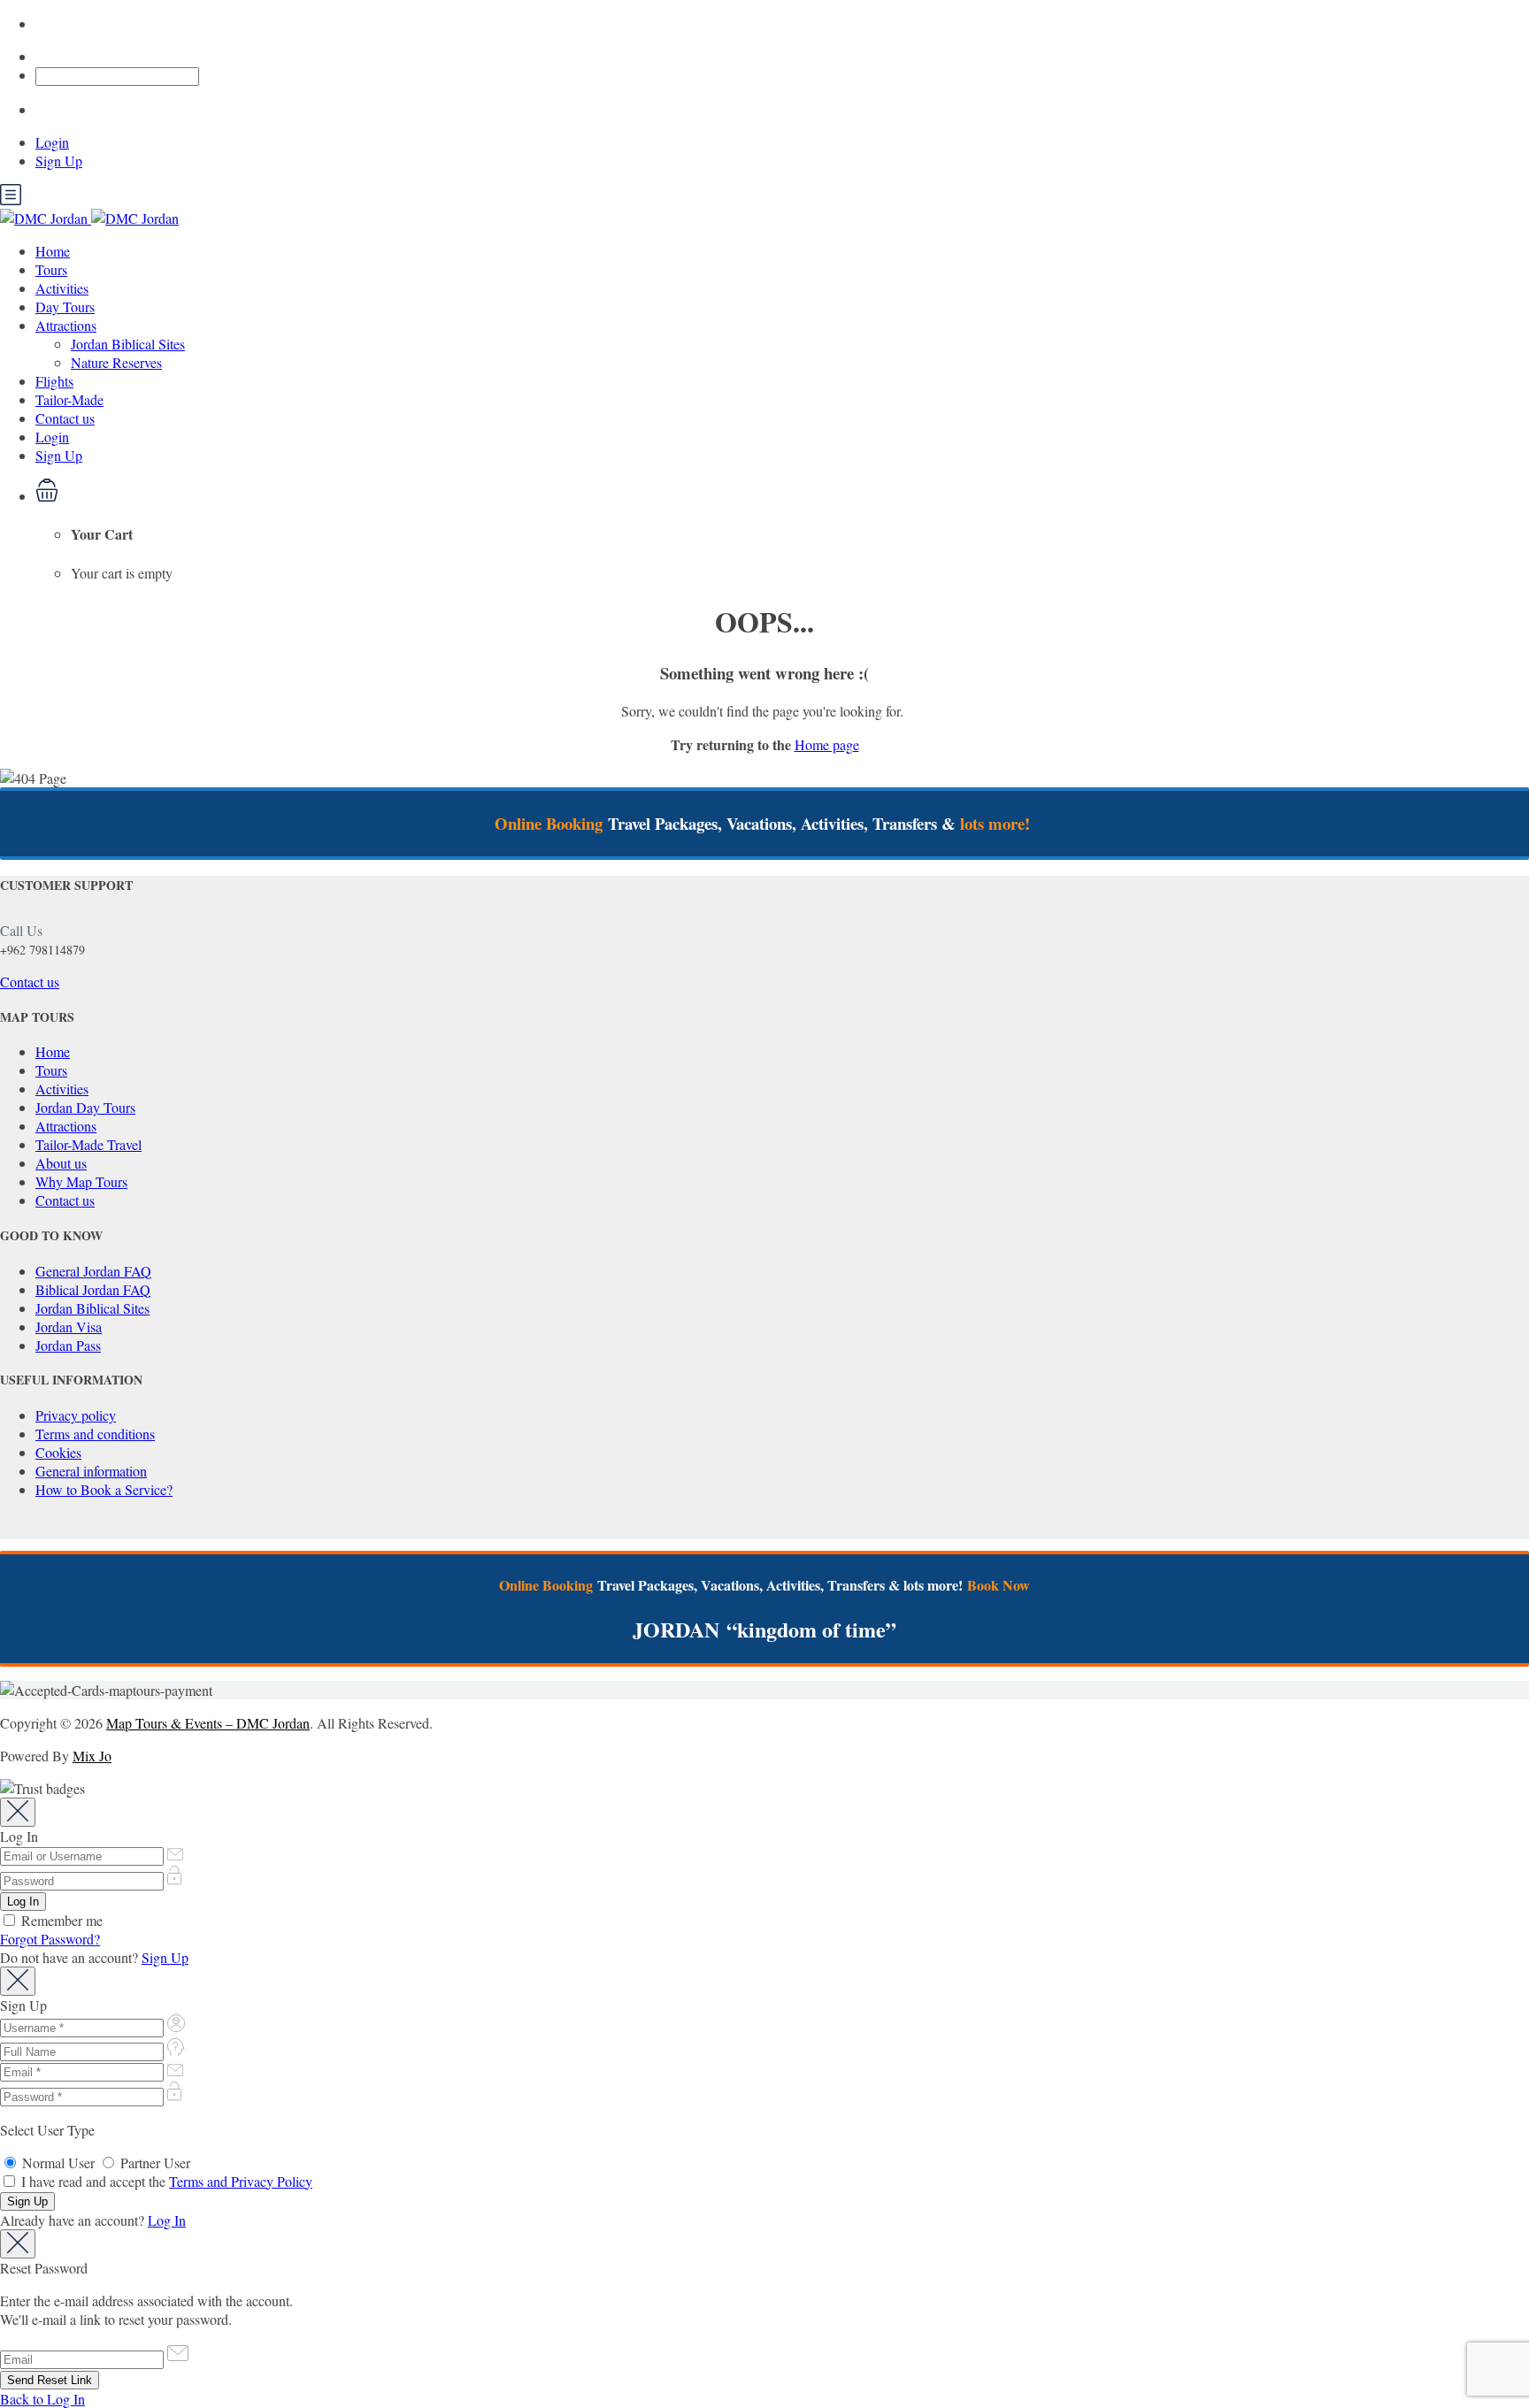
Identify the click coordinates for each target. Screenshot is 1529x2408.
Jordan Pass (68, 1345)
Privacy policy (76, 1415)
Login (52, 142)
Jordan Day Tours (85, 1107)
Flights (54, 381)
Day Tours (65, 307)
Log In (167, 2220)
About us (61, 1163)
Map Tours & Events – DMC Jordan (208, 1723)
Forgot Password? (50, 1939)
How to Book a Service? (104, 1489)
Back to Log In (42, 2399)
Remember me (60, 1920)
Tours (51, 269)
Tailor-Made (69, 399)
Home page (827, 744)
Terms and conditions (95, 1434)
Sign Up (59, 161)
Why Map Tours (81, 1181)
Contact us (65, 418)
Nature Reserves (116, 362)
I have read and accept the (165, 2181)
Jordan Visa (69, 1327)
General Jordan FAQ (93, 1271)
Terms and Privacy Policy (241, 2181)
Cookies (58, 1452)
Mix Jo (92, 1756)
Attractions (66, 325)
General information (91, 1471)
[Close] (18, 1812)
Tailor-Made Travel (88, 1144)
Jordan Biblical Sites (128, 344)
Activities (62, 288)
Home (53, 251)
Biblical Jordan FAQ (93, 1289)
